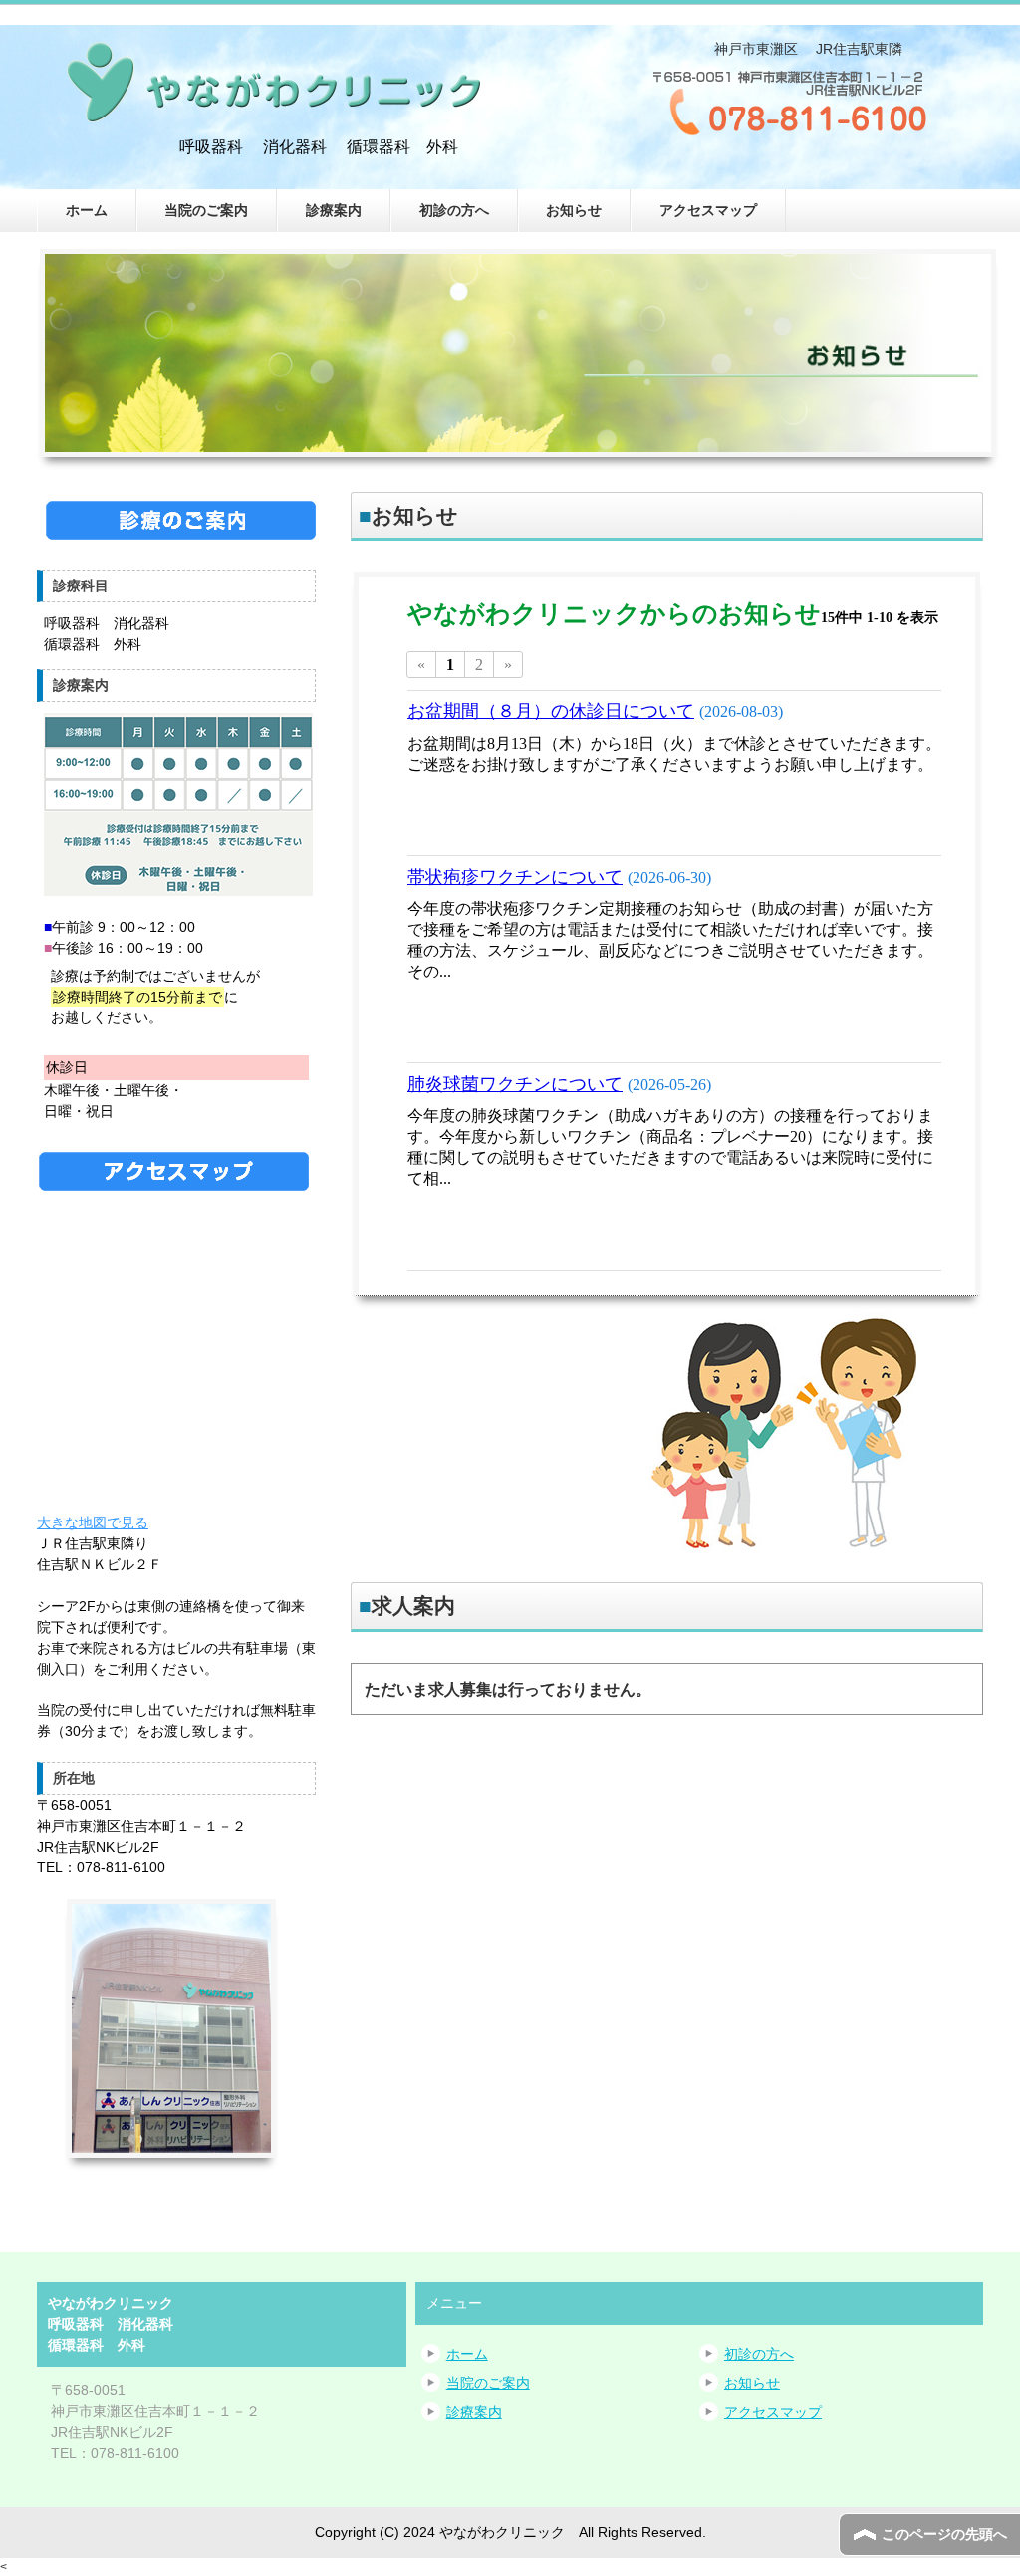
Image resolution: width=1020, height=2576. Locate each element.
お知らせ (574, 210)
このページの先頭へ (944, 2534)
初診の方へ (454, 210)
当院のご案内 (206, 210)
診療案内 (334, 210)
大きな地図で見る (93, 1522)
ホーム (87, 210)
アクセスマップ (708, 210)
